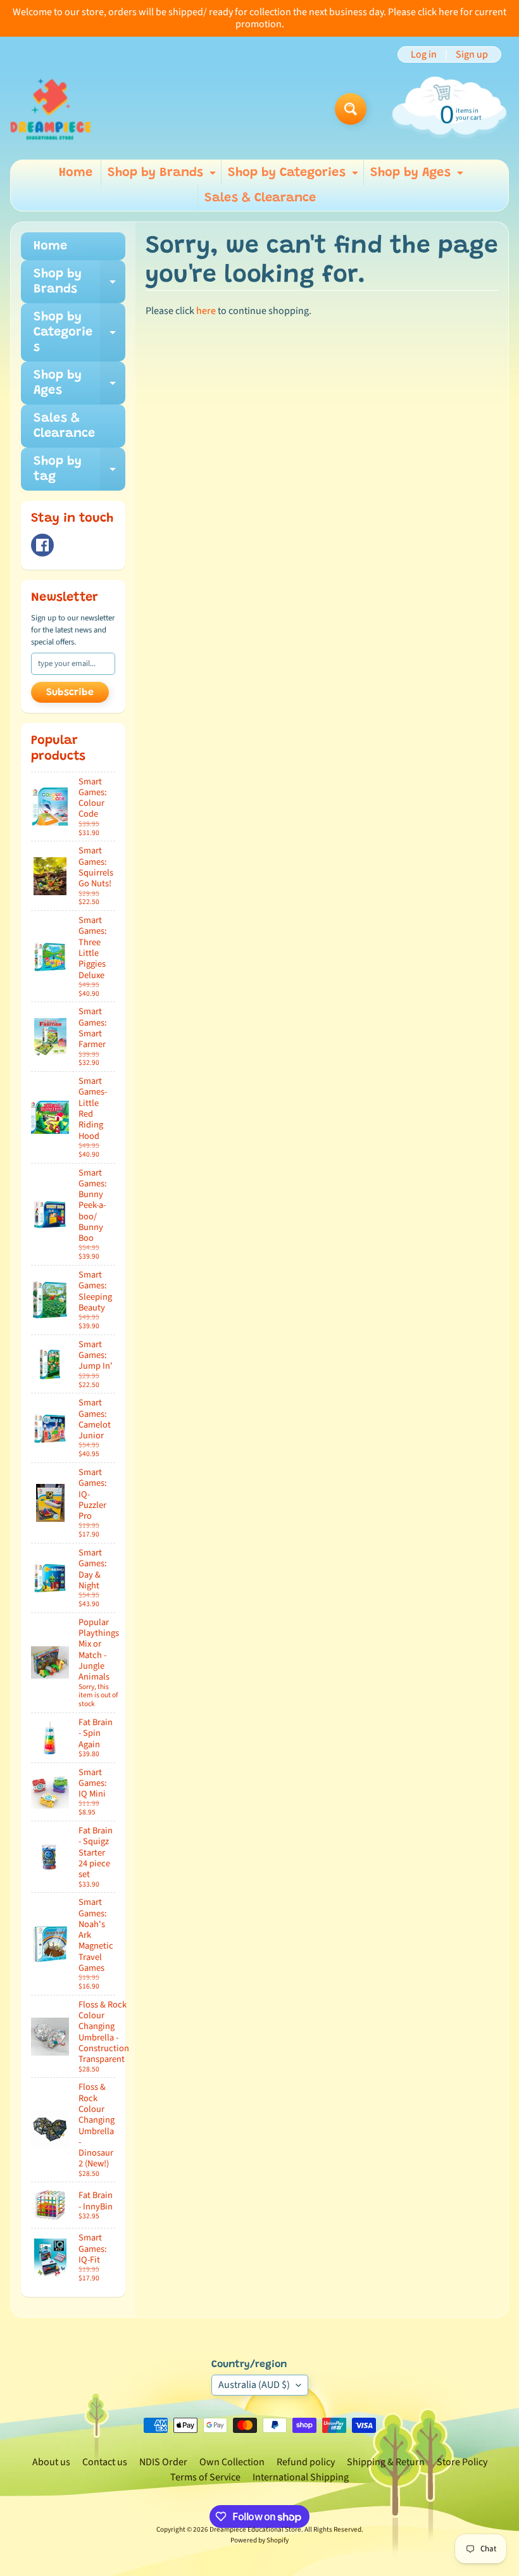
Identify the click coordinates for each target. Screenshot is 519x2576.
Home (76, 173)
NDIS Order (163, 2462)
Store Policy (462, 2462)
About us (51, 2462)
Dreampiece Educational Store (255, 2529)
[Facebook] (42, 545)
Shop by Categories (295, 176)
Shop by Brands (163, 176)
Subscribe (70, 693)
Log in (424, 54)
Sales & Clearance (260, 198)
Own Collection (232, 2462)
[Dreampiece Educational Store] (51, 109)
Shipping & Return (386, 2462)
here (206, 311)
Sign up (472, 54)
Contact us (105, 2462)
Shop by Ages (418, 176)
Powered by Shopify (259, 2540)
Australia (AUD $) (254, 2385)
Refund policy (306, 2462)
